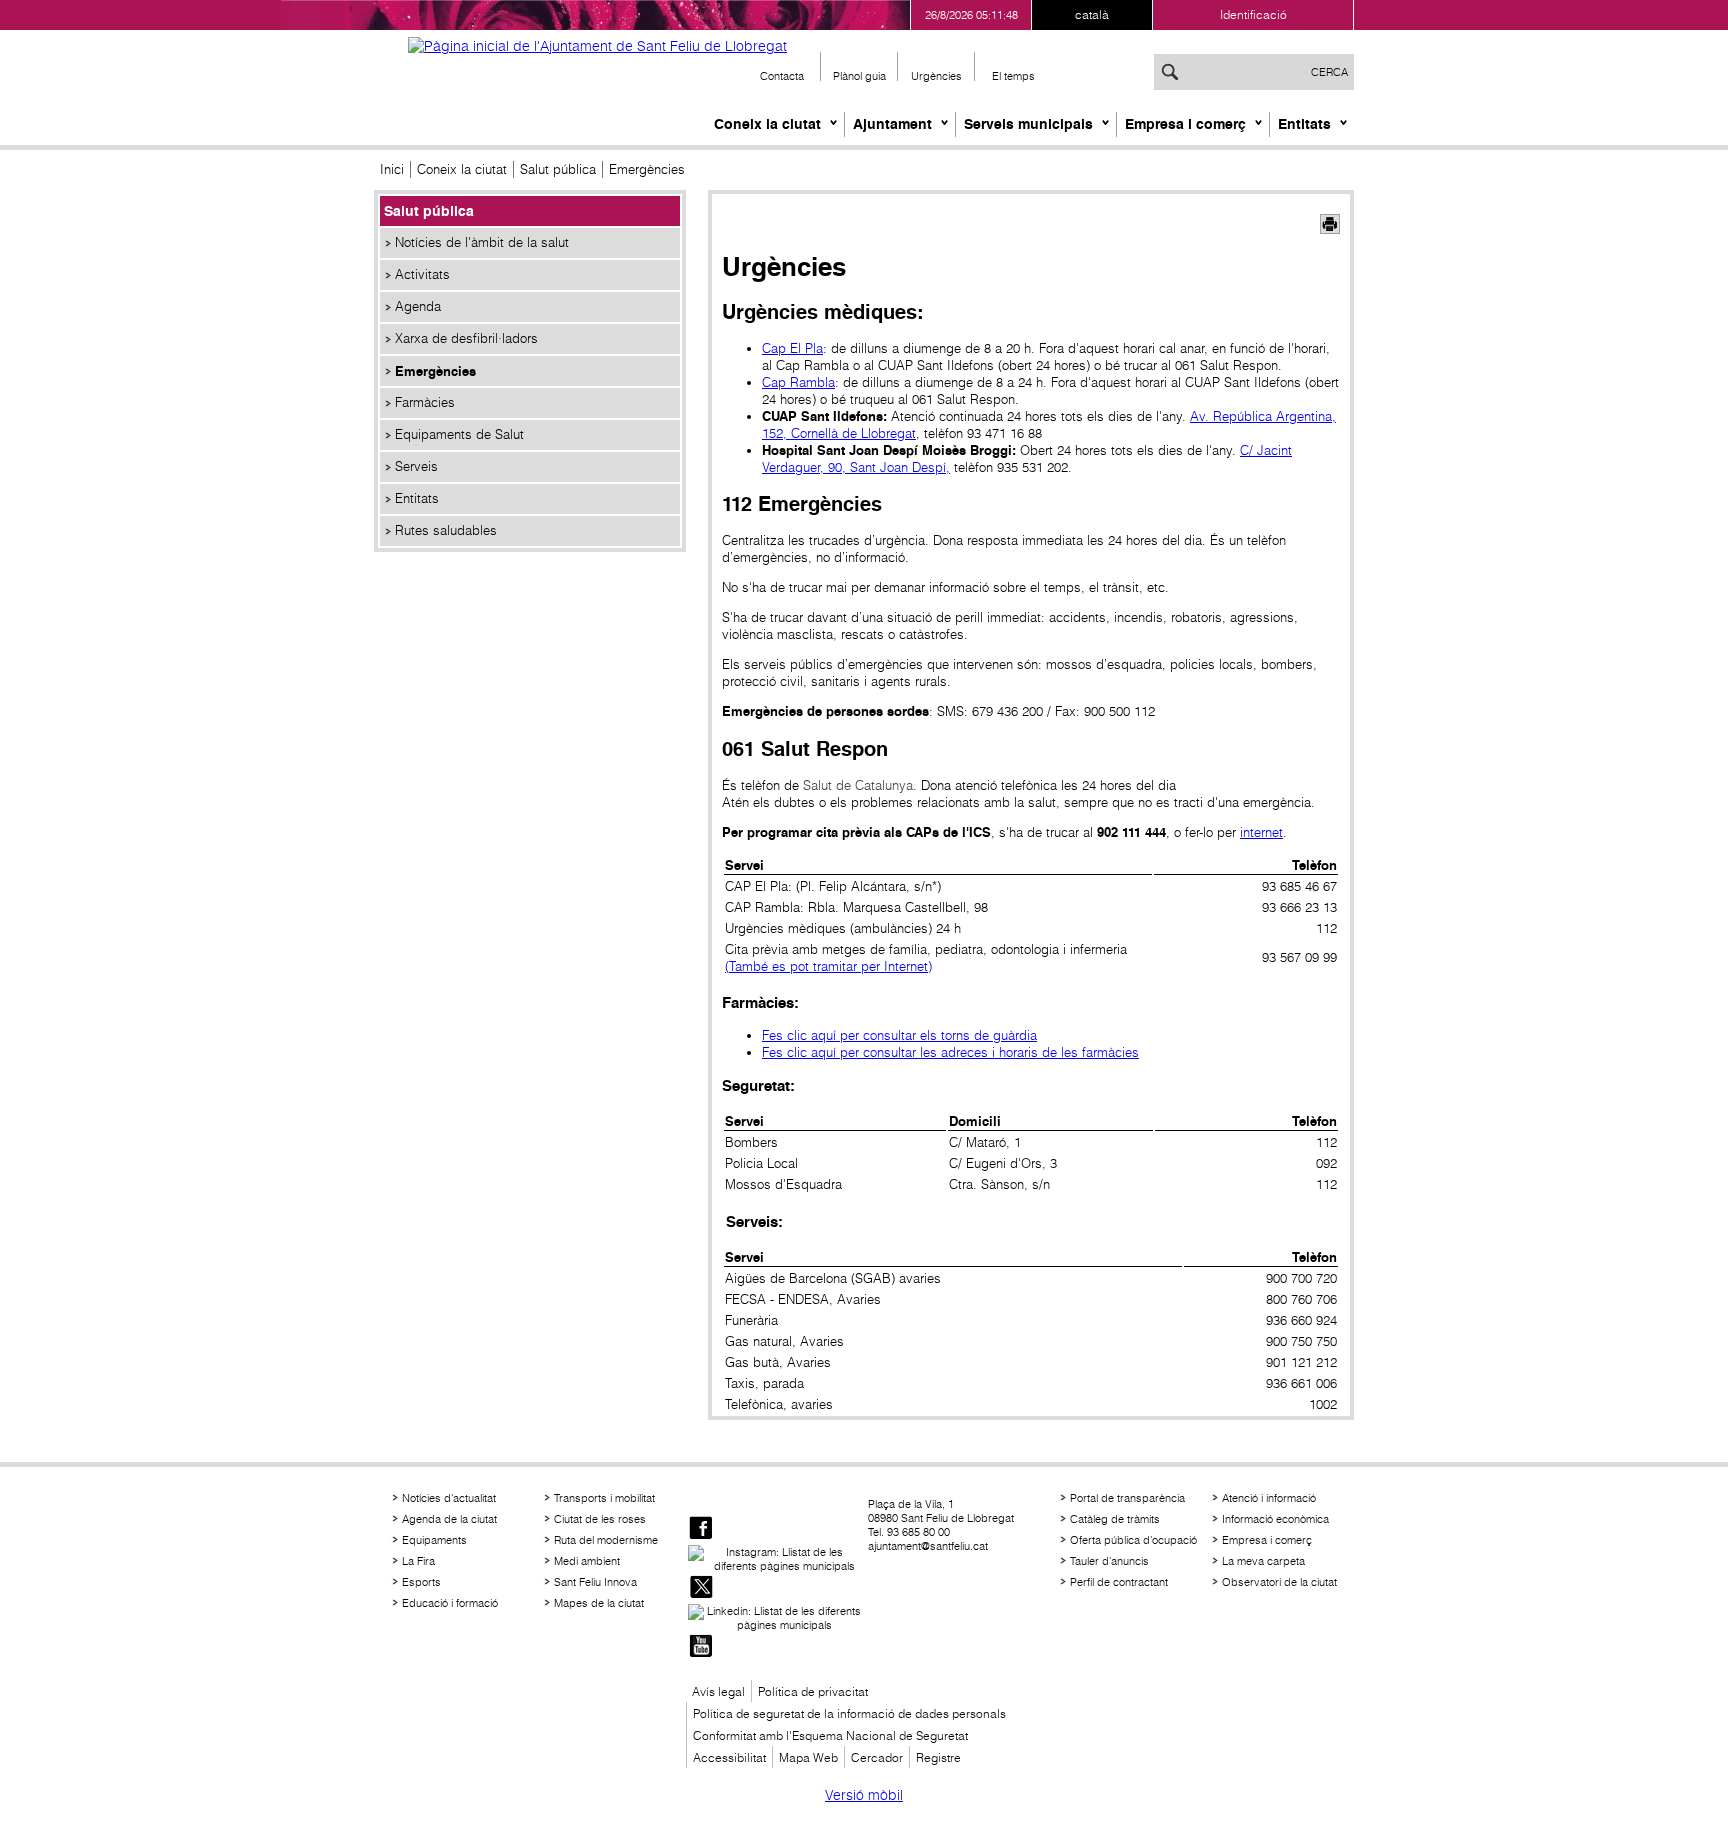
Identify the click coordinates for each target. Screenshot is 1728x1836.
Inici (392, 169)
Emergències (435, 371)
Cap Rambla (798, 382)
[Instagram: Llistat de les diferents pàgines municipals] (776, 1559)
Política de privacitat (813, 1691)
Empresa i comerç (1185, 124)
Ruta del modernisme (606, 1540)
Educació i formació (450, 1603)
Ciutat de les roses (600, 1519)
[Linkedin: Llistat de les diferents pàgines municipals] (776, 1618)
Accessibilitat (729, 1757)
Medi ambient (587, 1561)
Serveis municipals (1028, 124)
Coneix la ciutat (767, 124)
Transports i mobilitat (604, 1498)
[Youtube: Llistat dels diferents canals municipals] (701, 1647)
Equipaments (434, 1540)
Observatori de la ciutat (1279, 1582)
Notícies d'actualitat (449, 1498)
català (1092, 14)
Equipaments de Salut (459, 434)
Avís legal (718, 1691)
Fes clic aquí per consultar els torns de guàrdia (899, 1035)
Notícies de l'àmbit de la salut (482, 242)
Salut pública (558, 169)
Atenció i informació (1269, 1498)
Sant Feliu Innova (595, 1582)
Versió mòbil (864, 1795)
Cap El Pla (792, 348)
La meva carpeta (1263, 1561)
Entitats (1304, 124)
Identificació (1253, 14)
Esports (421, 1582)
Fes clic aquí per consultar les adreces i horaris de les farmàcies (950, 1052)
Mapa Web (808, 1757)
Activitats (422, 274)
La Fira (418, 1561)
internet (1261, 832)
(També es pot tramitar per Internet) (828, 966)
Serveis (416, 466)
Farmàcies (425, 402)
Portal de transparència (1127, 1498)
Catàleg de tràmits (1115, 1519)
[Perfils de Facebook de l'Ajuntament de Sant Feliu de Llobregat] (701, 1529)
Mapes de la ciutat (599, 1603)
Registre (938, 1757)
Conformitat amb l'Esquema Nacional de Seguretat (830, 1735)
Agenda (418, 306)
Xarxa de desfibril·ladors (466, 338)
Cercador (877, 1757)
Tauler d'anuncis (1109, 1561)
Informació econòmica (1275, 1519)
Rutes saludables (446, 530)
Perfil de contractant (1119, 1582)
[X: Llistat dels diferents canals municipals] (701, 1588)
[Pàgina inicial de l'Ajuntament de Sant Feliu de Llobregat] (597, 46)
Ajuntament (892, 124)
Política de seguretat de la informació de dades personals (849, 1713)
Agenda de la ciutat (449, 1519)
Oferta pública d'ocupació (1133, 1540)
